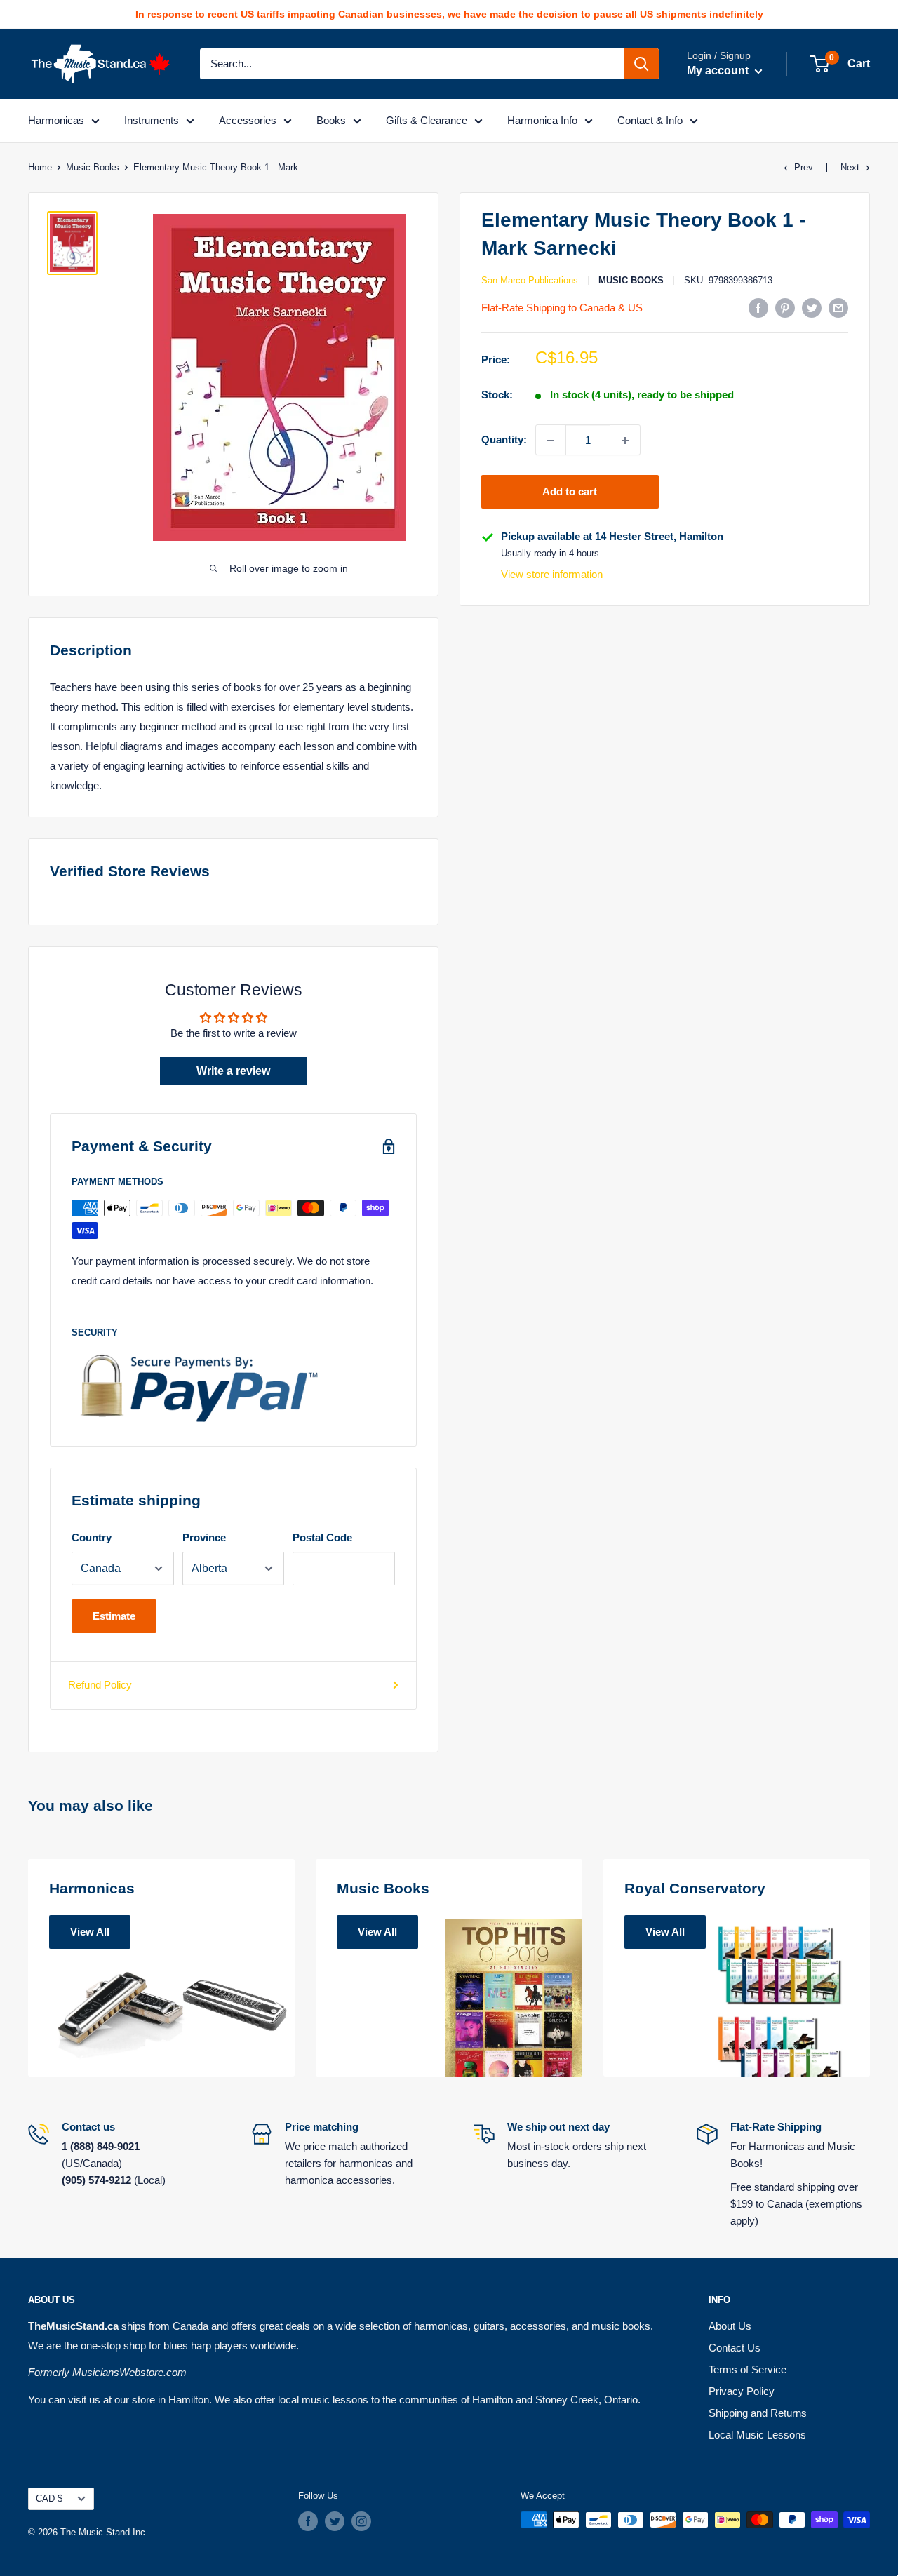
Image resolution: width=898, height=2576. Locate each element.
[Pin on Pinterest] (785, 308)
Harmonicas (56, 120)
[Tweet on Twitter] (812, 308)
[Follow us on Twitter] (335, 2521)
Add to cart (570, 492)
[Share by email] (838, 308)
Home (40, 167)
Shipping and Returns (758, 2413)
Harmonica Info (542, 120)
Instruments (152, 120)
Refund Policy (100, 1685)
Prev (804, 167)
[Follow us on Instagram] (361, 2521)
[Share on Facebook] (758, 308)
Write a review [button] (233, 1071)
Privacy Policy (742, 2391)
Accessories (248, 120)
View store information (552, 575)
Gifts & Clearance (427, 120)
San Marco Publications (530, 280)
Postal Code (322, 1537)
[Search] (641, 64)
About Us (730, 2326)
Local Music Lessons (757, 2435)
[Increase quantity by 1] (625, 441)
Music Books (93, 167)
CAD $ (49, 2498)
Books (331, 120)
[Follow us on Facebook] (308, 2521)
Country (92, 1537)
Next (850, 167)
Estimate (114, 1616)
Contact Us (735, 2348)
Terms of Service (748, 2369)
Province (204, 1537)
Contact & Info (650, 120)
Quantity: (504, 440)
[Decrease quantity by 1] (551, 441)
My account (719, 71)
